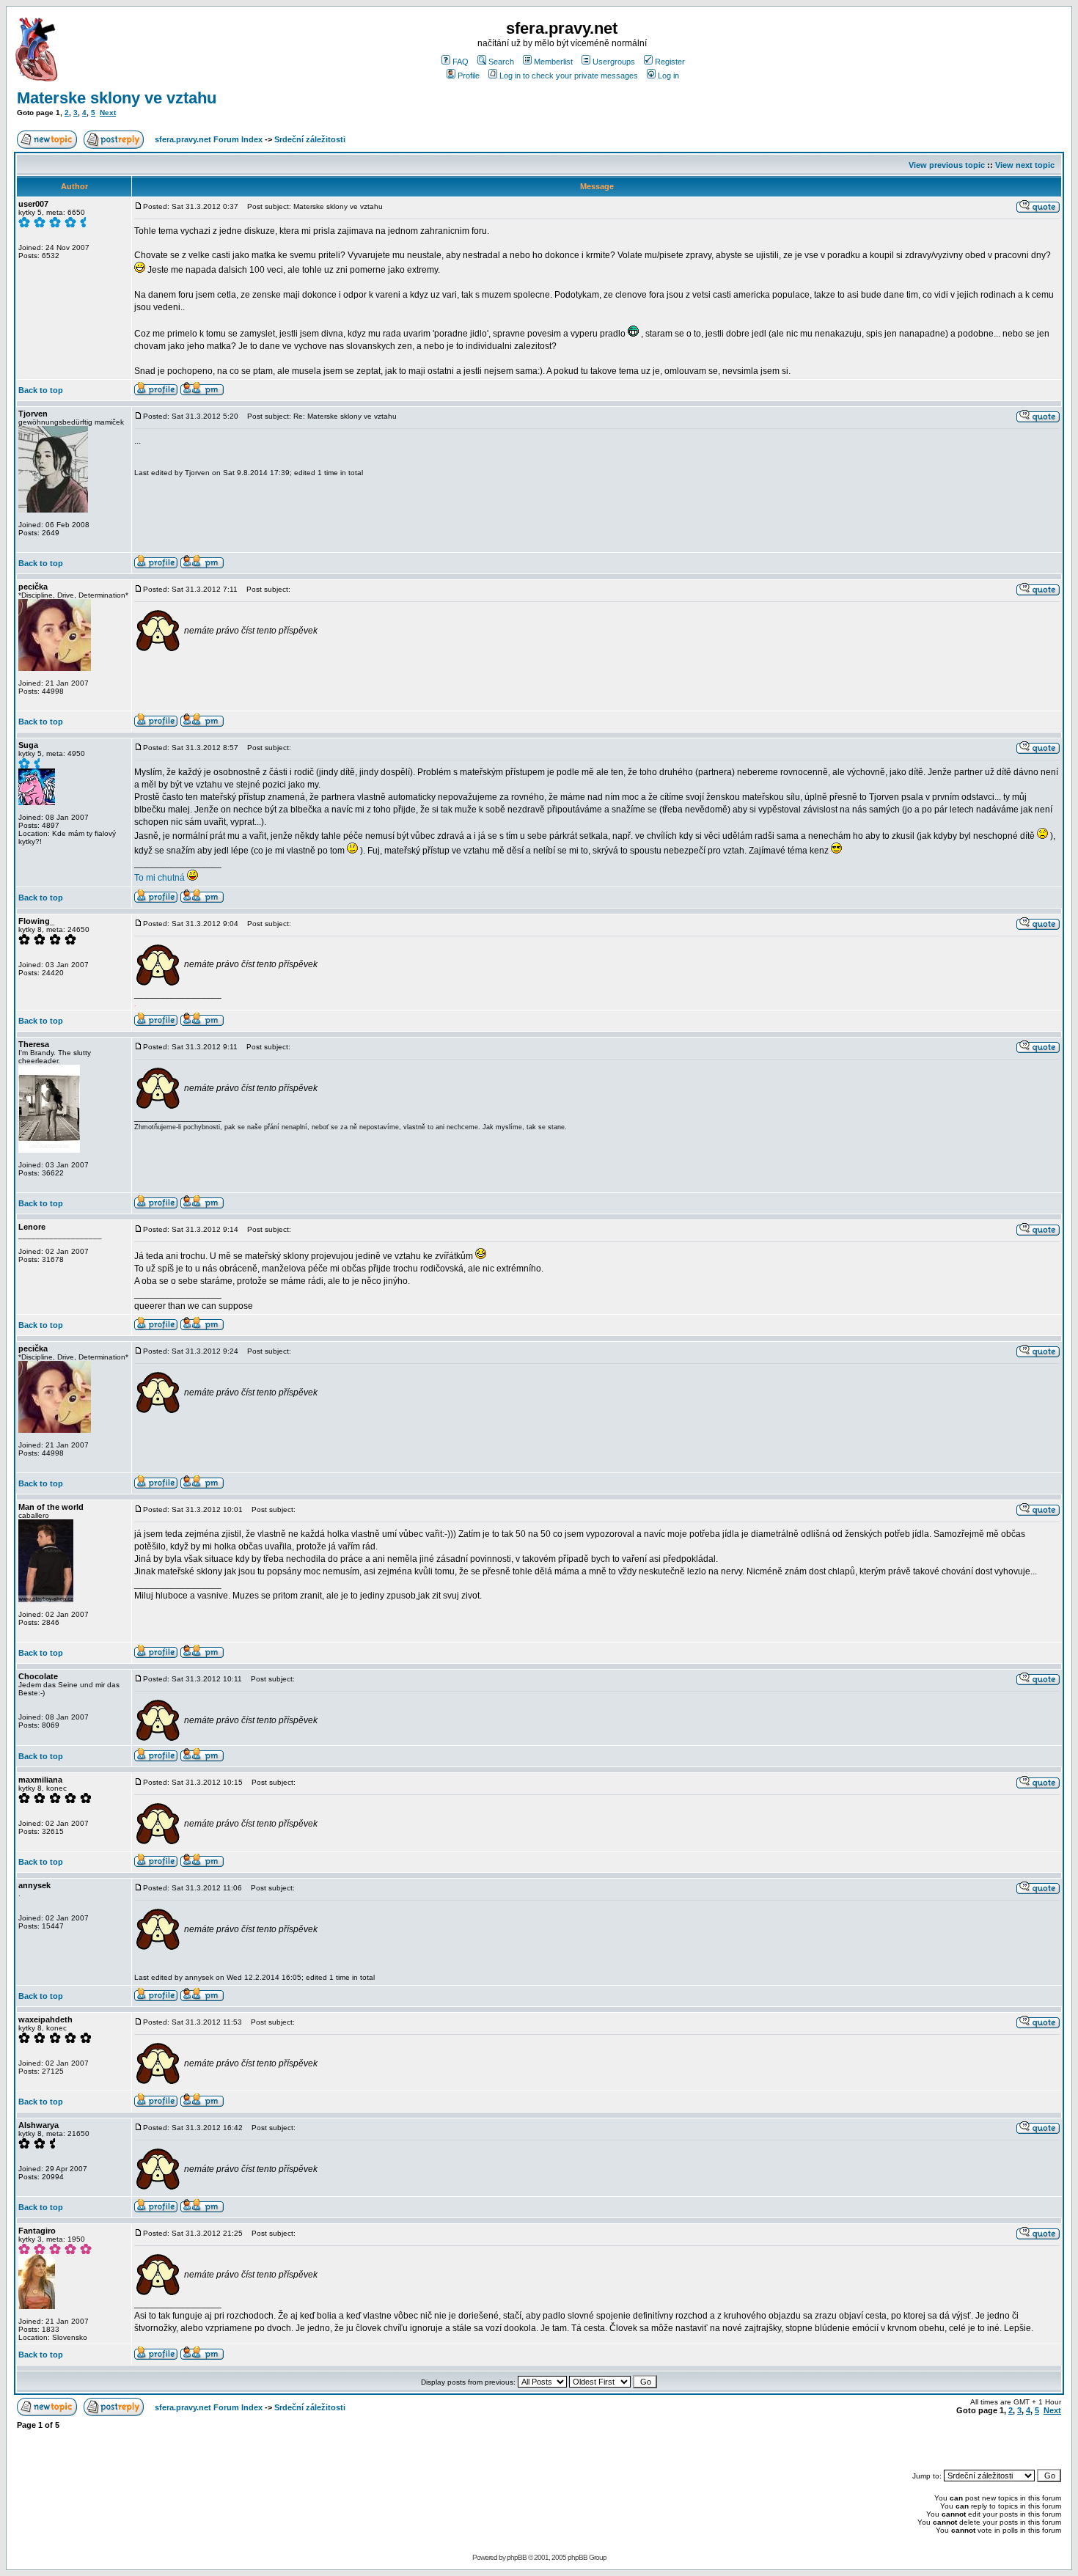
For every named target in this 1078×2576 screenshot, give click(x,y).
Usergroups (614, 62)
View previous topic (947, 165)
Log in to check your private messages (569, 76)
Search (501, 62)
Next (108, 113)
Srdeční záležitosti (310, 139)
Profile (469, 76)
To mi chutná (161, 878)
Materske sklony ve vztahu (117, 98)
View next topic (1025, 165)
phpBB (517, 2557)
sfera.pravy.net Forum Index (209, 139)
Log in (668, 76)
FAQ (461, 62)
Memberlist (553, 62)
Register (670, 62)
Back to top (41, 390)
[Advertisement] (890, 2443)
